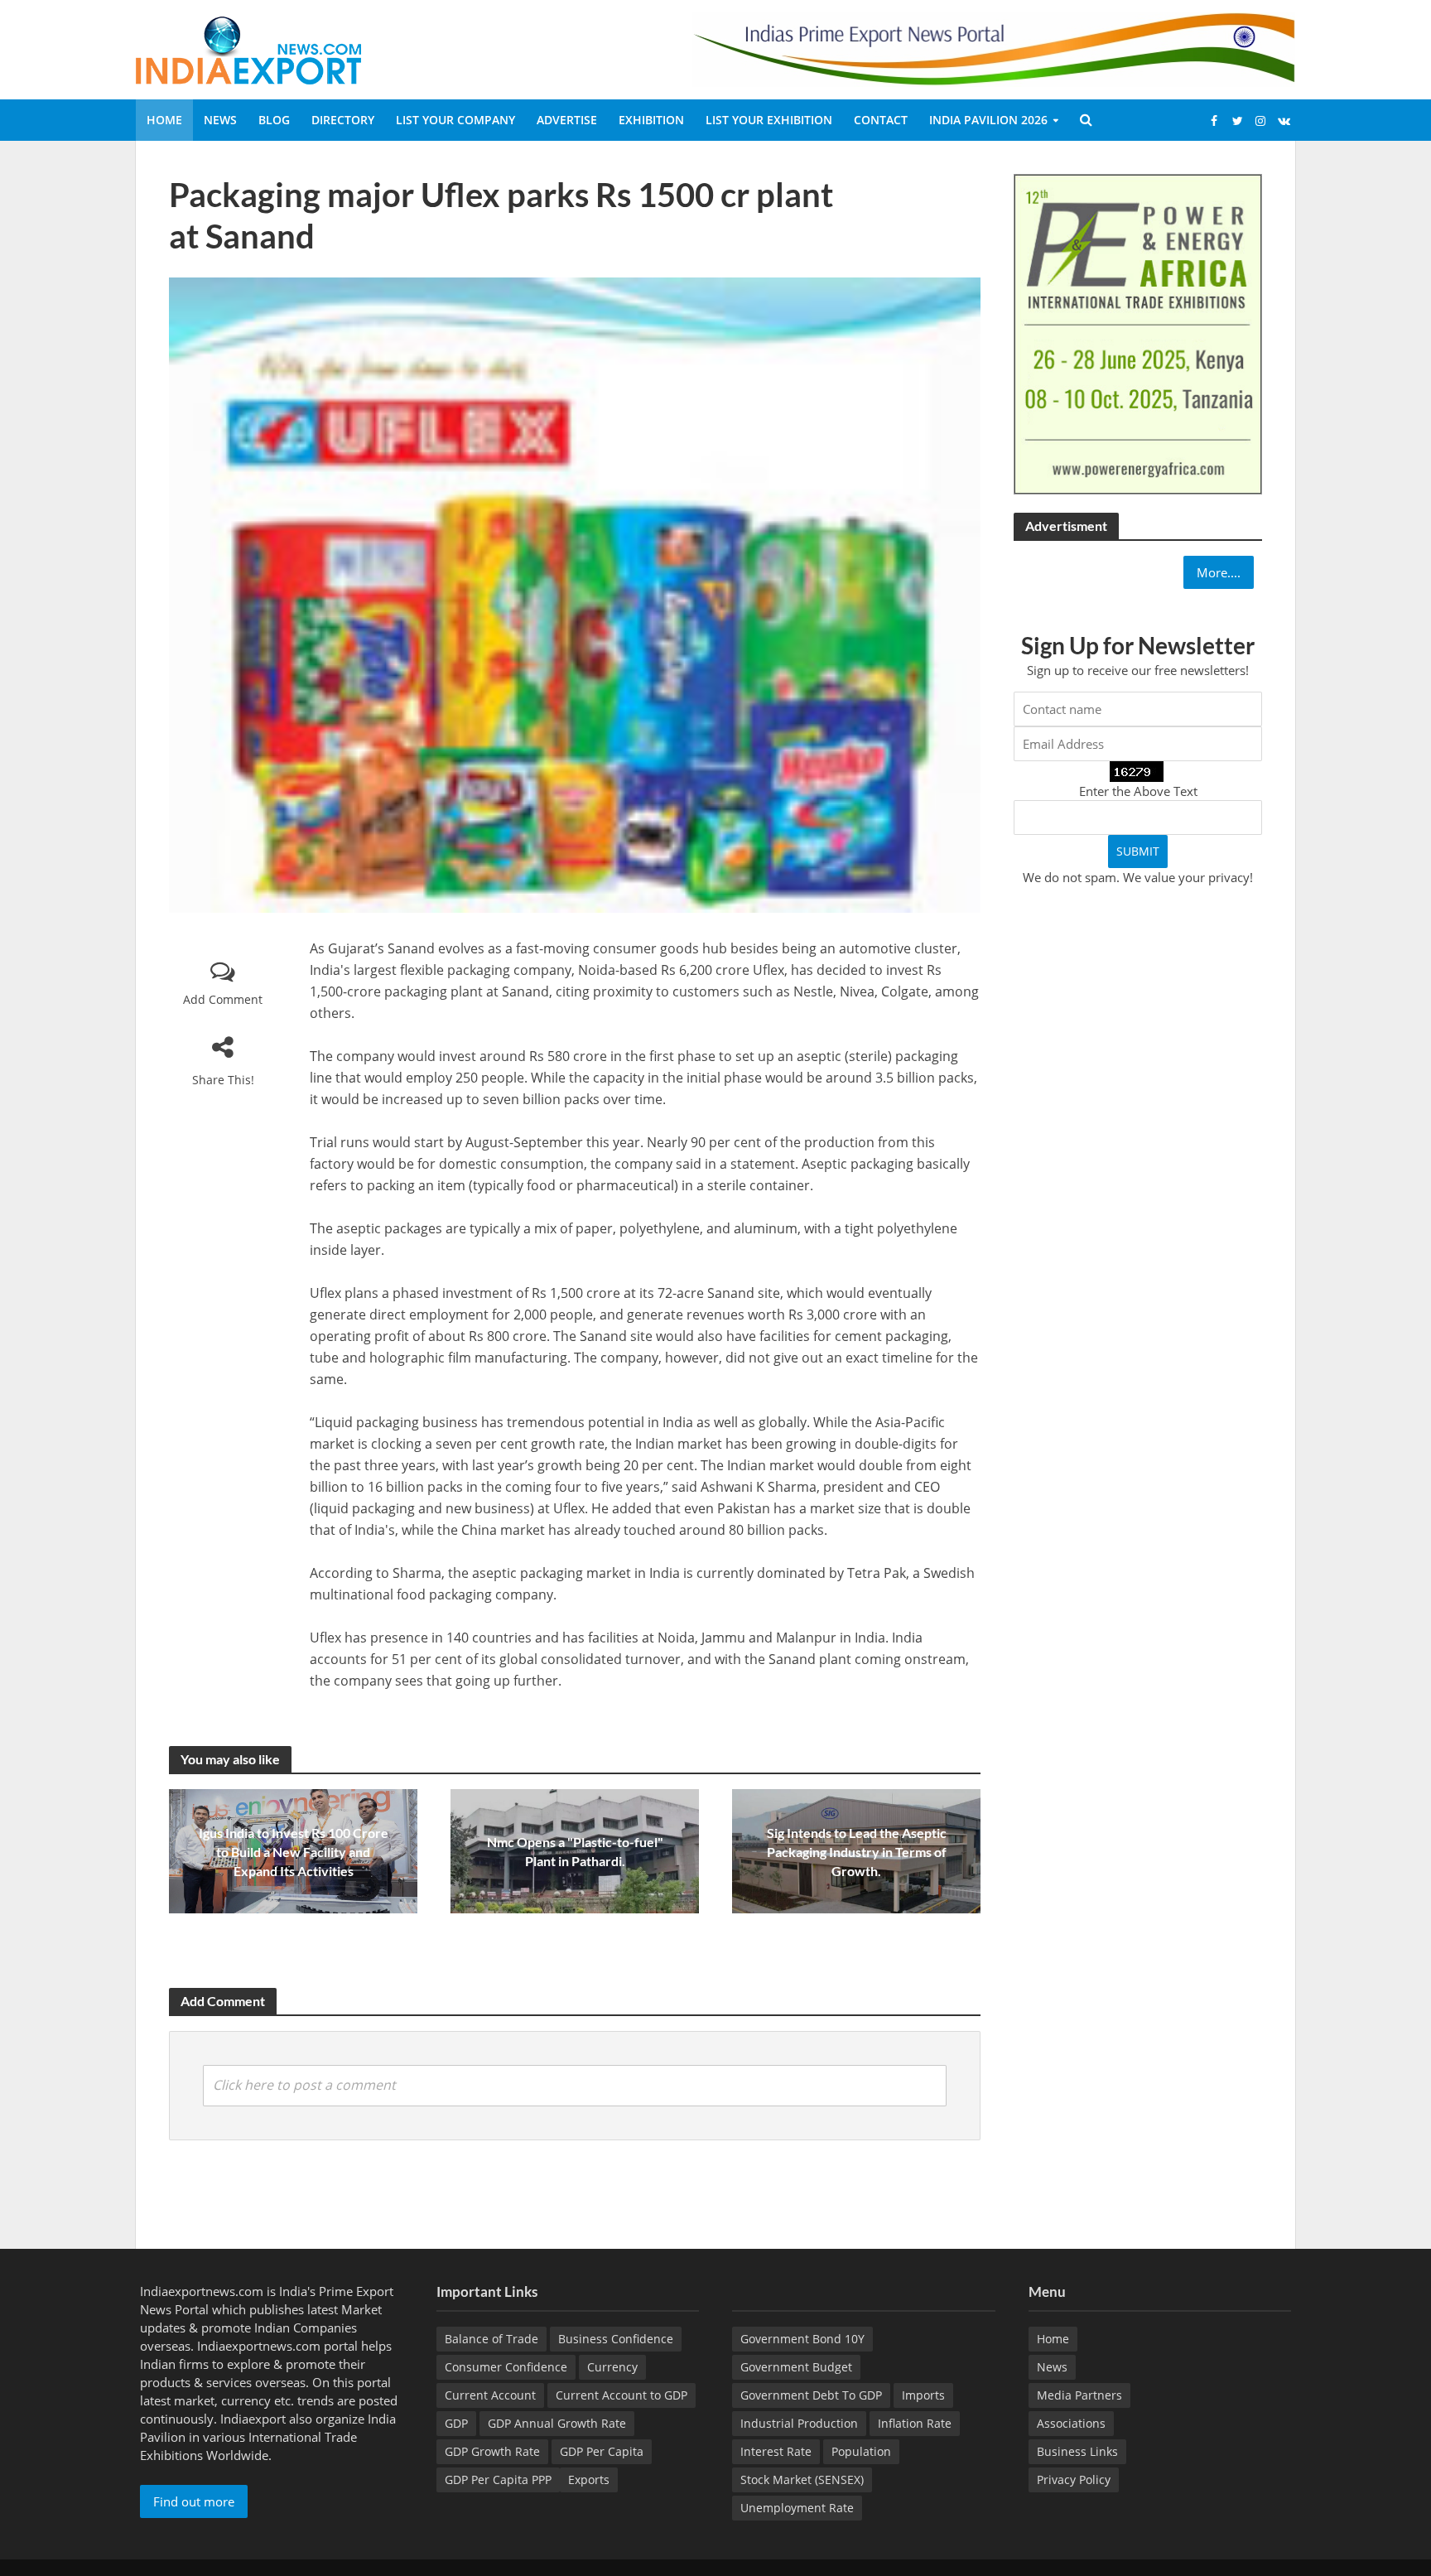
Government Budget (796, 2367)
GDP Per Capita (602, 2451)
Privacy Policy (1074, 2480)
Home (164, 120)
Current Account (490, 2395)
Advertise (567, 120)
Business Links (1077, 2451)
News (220, 120)
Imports (923, 2395)
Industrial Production (799, 2423)
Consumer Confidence (506, 2367)
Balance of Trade (491, 2339)
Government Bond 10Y (802, 2339)
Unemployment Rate (797, 2508)
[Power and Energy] (1138, 333)
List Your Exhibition (769, 120)
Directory (343, 120)
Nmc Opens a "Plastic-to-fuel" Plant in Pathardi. (575, 1851)
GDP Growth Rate (492, 2451)
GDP (456, 2423)
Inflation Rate (915, 2423)
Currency (612, 2367)
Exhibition (651, 120)
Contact (881, 120)
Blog (274, 120)
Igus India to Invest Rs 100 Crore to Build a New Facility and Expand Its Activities (294, 1852)
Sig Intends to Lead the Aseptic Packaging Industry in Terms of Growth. (857, 1852)
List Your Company (455, 120)
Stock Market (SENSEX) (802, 2480)
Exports (589, 2480)
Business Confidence (616, 2339)
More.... (1219, 572)
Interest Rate (776, 2451)
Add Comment (223, 999)
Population (861, 2451)
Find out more (194, 2501)
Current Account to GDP (622, 2395)
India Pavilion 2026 (988, 120)
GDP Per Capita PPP (498, 2480)
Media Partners (1079, 2395)
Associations (1071, 2423)
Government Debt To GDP (811, 2395)
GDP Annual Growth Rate (557, 2423)
